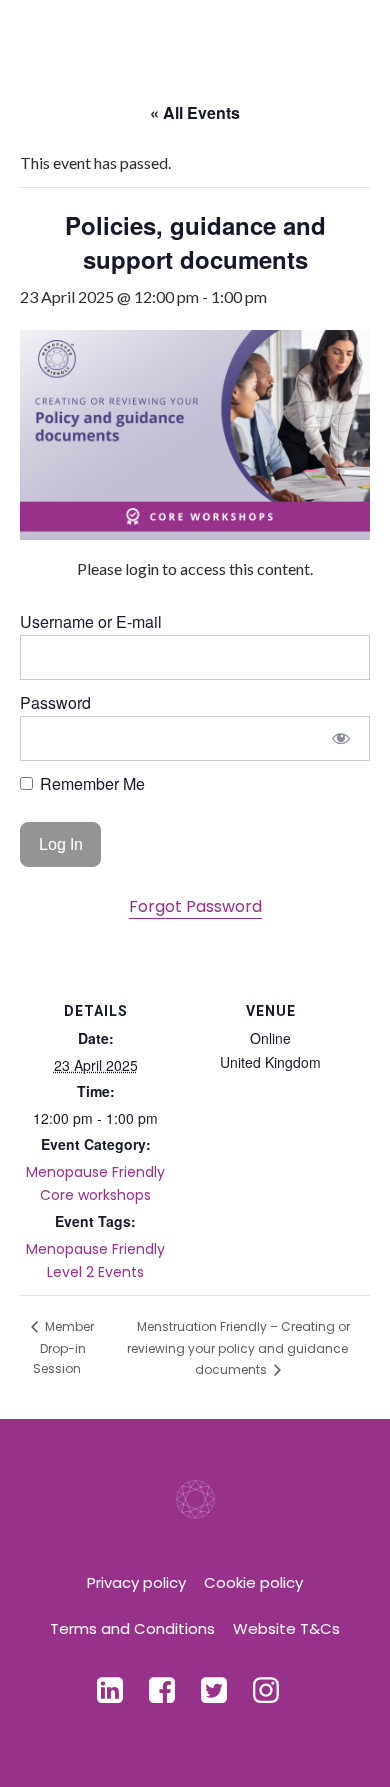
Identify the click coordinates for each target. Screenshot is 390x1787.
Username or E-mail (91, 621)
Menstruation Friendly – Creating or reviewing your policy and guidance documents (238, 1348)
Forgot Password (195, 906)
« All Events (195, 112)
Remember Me (90, 783)
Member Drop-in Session (63, 1347)
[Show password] (341, 738)
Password (55, 702)
